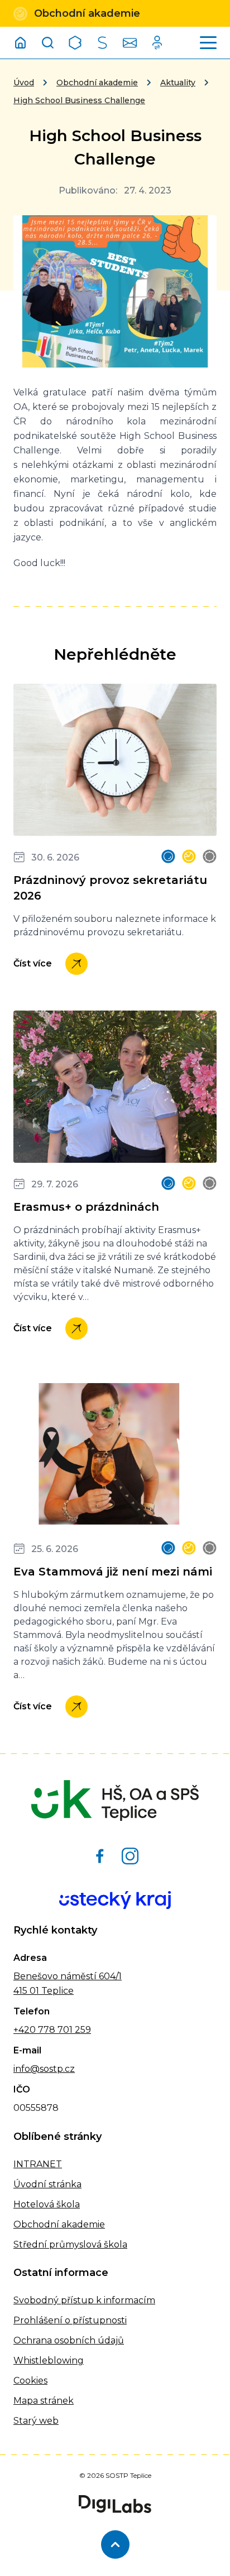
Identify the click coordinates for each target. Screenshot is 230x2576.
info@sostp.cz (44, 2069)
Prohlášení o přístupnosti (70, 2320)
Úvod (24, 83)
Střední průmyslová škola (70, 2244)
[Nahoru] (115, 2544)
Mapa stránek (44, 2401)
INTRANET (38, 2164)
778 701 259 (63, 2030)
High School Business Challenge (79, 100)
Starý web (36, 2421)
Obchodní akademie (97, 83)
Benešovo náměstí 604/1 (68, 1976)
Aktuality (178, 83)
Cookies (30, 2381)
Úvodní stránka (47, 2184)
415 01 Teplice (44, 1991)
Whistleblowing (49, 2360)
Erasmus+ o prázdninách (86, 1207)
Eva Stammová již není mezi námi (113, 1572)
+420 (25, 2030)
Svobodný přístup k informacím (84, 2300)
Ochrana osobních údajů (69, 2340)
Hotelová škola (47, 2204)
